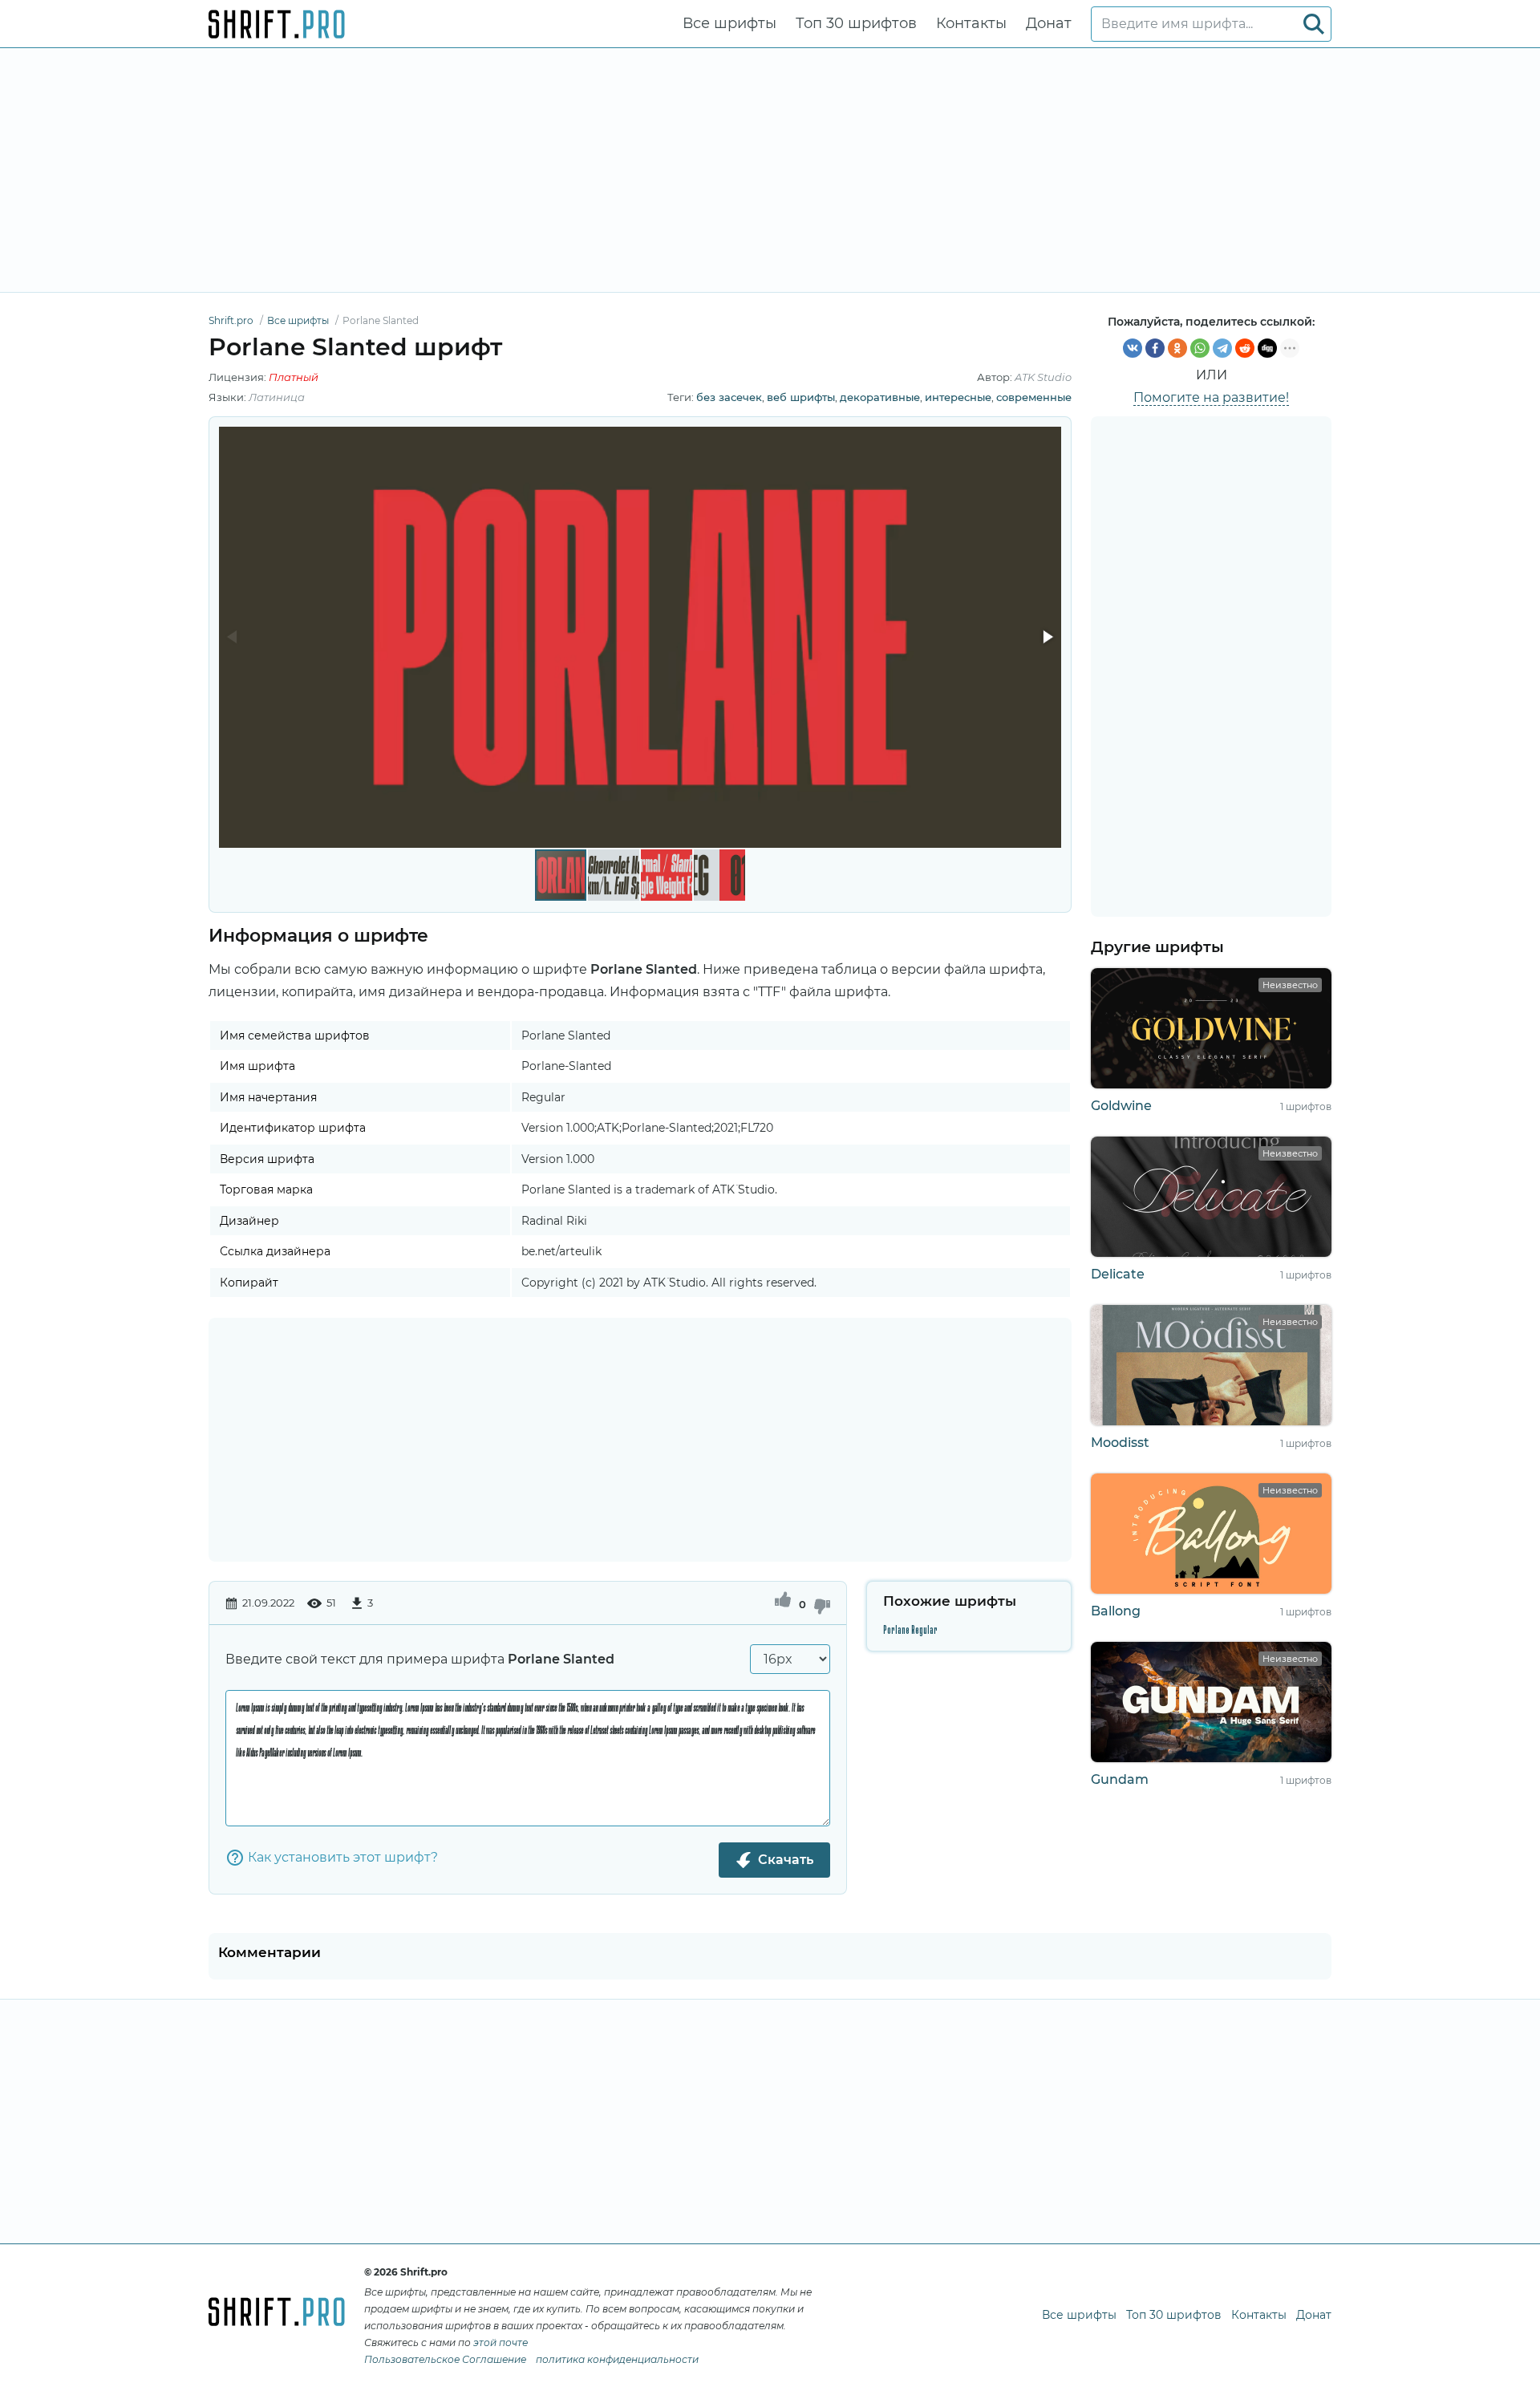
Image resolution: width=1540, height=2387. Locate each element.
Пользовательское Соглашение (445, 2359)
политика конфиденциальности (617, 2359)
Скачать (786, 1860)
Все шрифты (729, 23)
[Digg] (1267, 348)
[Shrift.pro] (277, 24)
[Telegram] (1222, 348)
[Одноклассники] (1177, 348)
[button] (1047, 637)
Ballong (1116, 1611)
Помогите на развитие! (1211, 397)
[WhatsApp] (1200, 348)
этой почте (500, 2342)
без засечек (729, 397)
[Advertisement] (770, 170)
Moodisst (1120, 1443)
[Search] (1314, 24)
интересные (958, 397)
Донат (1049, 23)
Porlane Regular (910, 1630)
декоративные (880, 397)
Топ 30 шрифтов (856, 23)
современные (1034, 397)
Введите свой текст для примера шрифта (420, 1659)
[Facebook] (1155, 348)
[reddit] (1245, 348)
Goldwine (1121, 1106)
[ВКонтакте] (1133, 348)
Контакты (971, 23)
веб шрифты (801, 397)
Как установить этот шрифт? (343, 1857)
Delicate (1118, 1274)
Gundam (1120, 1779)
